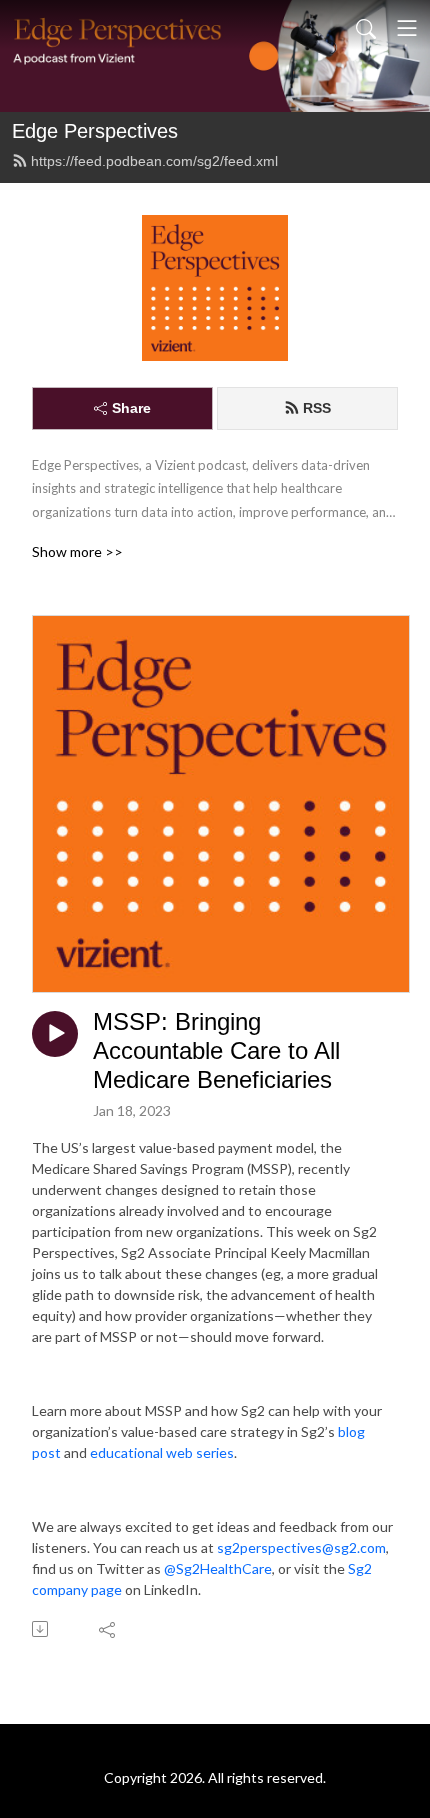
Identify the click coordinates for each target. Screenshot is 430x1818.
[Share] (108, 1629)
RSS (317, 408)
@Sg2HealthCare (218, 1568)
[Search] (366, 28)
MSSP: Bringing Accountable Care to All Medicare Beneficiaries (216, 1050)
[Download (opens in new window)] (41, 1629)
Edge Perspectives (95, 131)
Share (131, 408)
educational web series (162, 1452)
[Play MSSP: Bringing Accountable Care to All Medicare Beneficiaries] (55, 1034)
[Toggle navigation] (407, 28)
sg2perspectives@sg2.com (301, 1547)
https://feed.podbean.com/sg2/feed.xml (154, 161)
